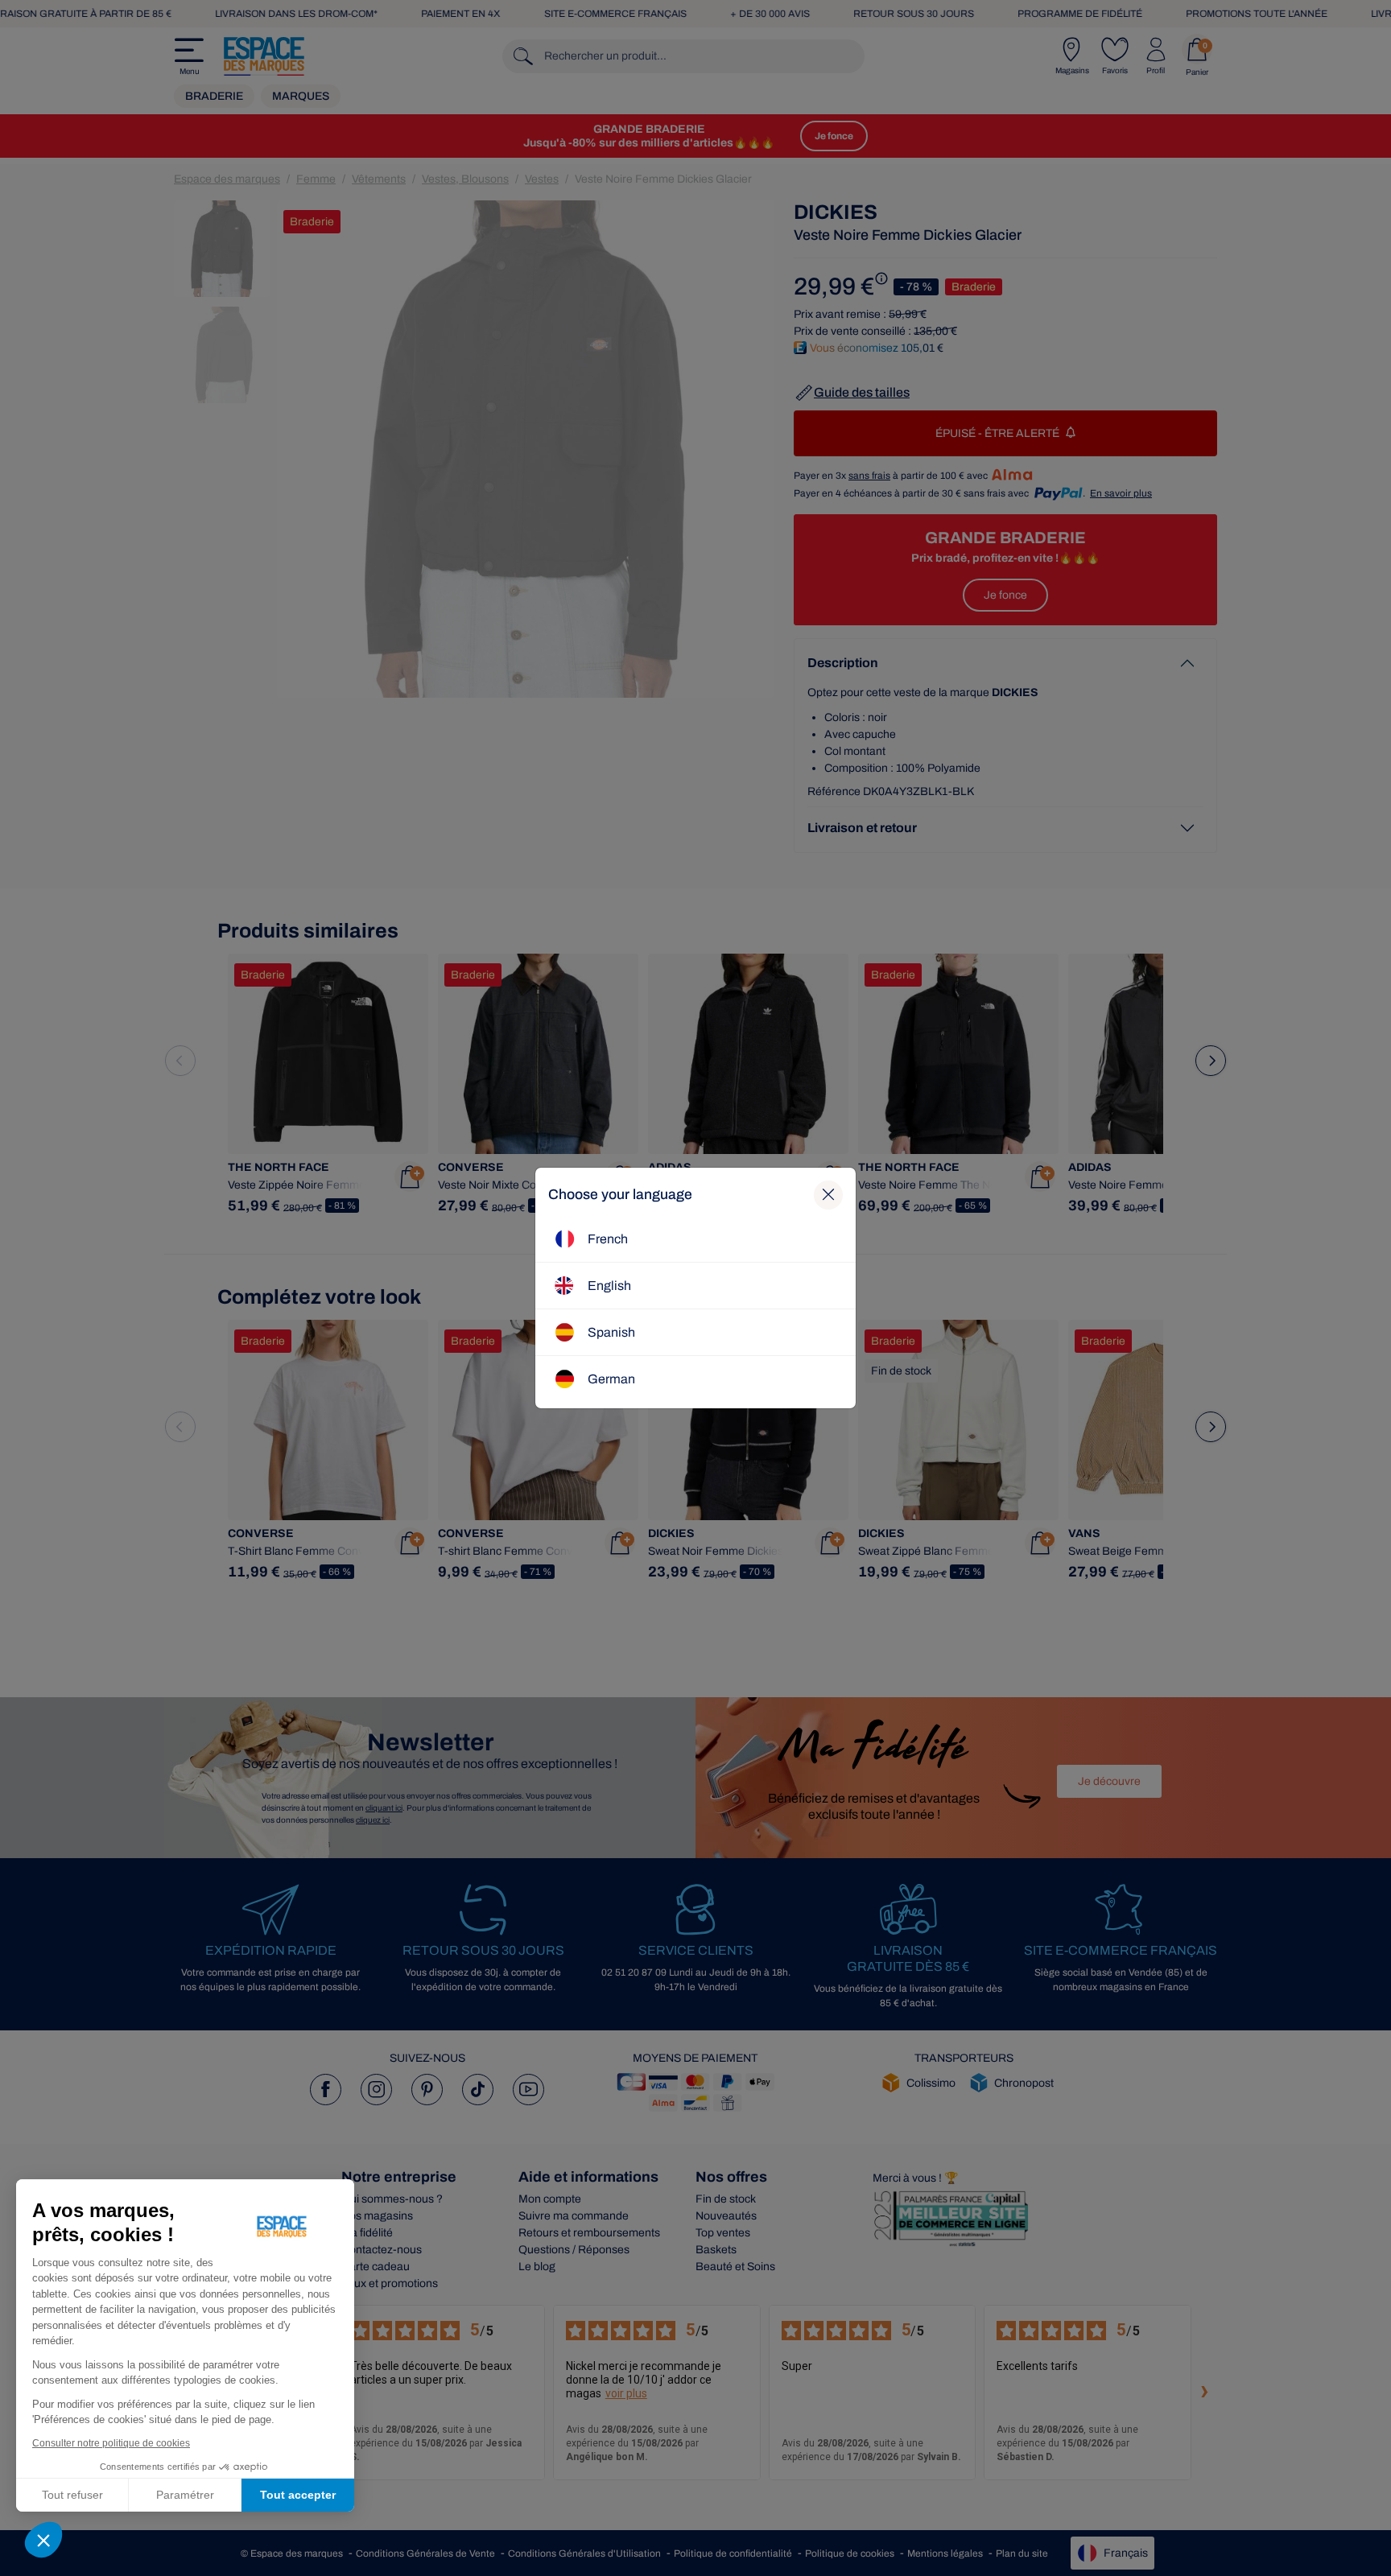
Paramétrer (185, 2495)
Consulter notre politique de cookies (111, 2443)
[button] (43, 2540)
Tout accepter (298, 2495)
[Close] (828, 1195)
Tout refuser (72, 2495)
